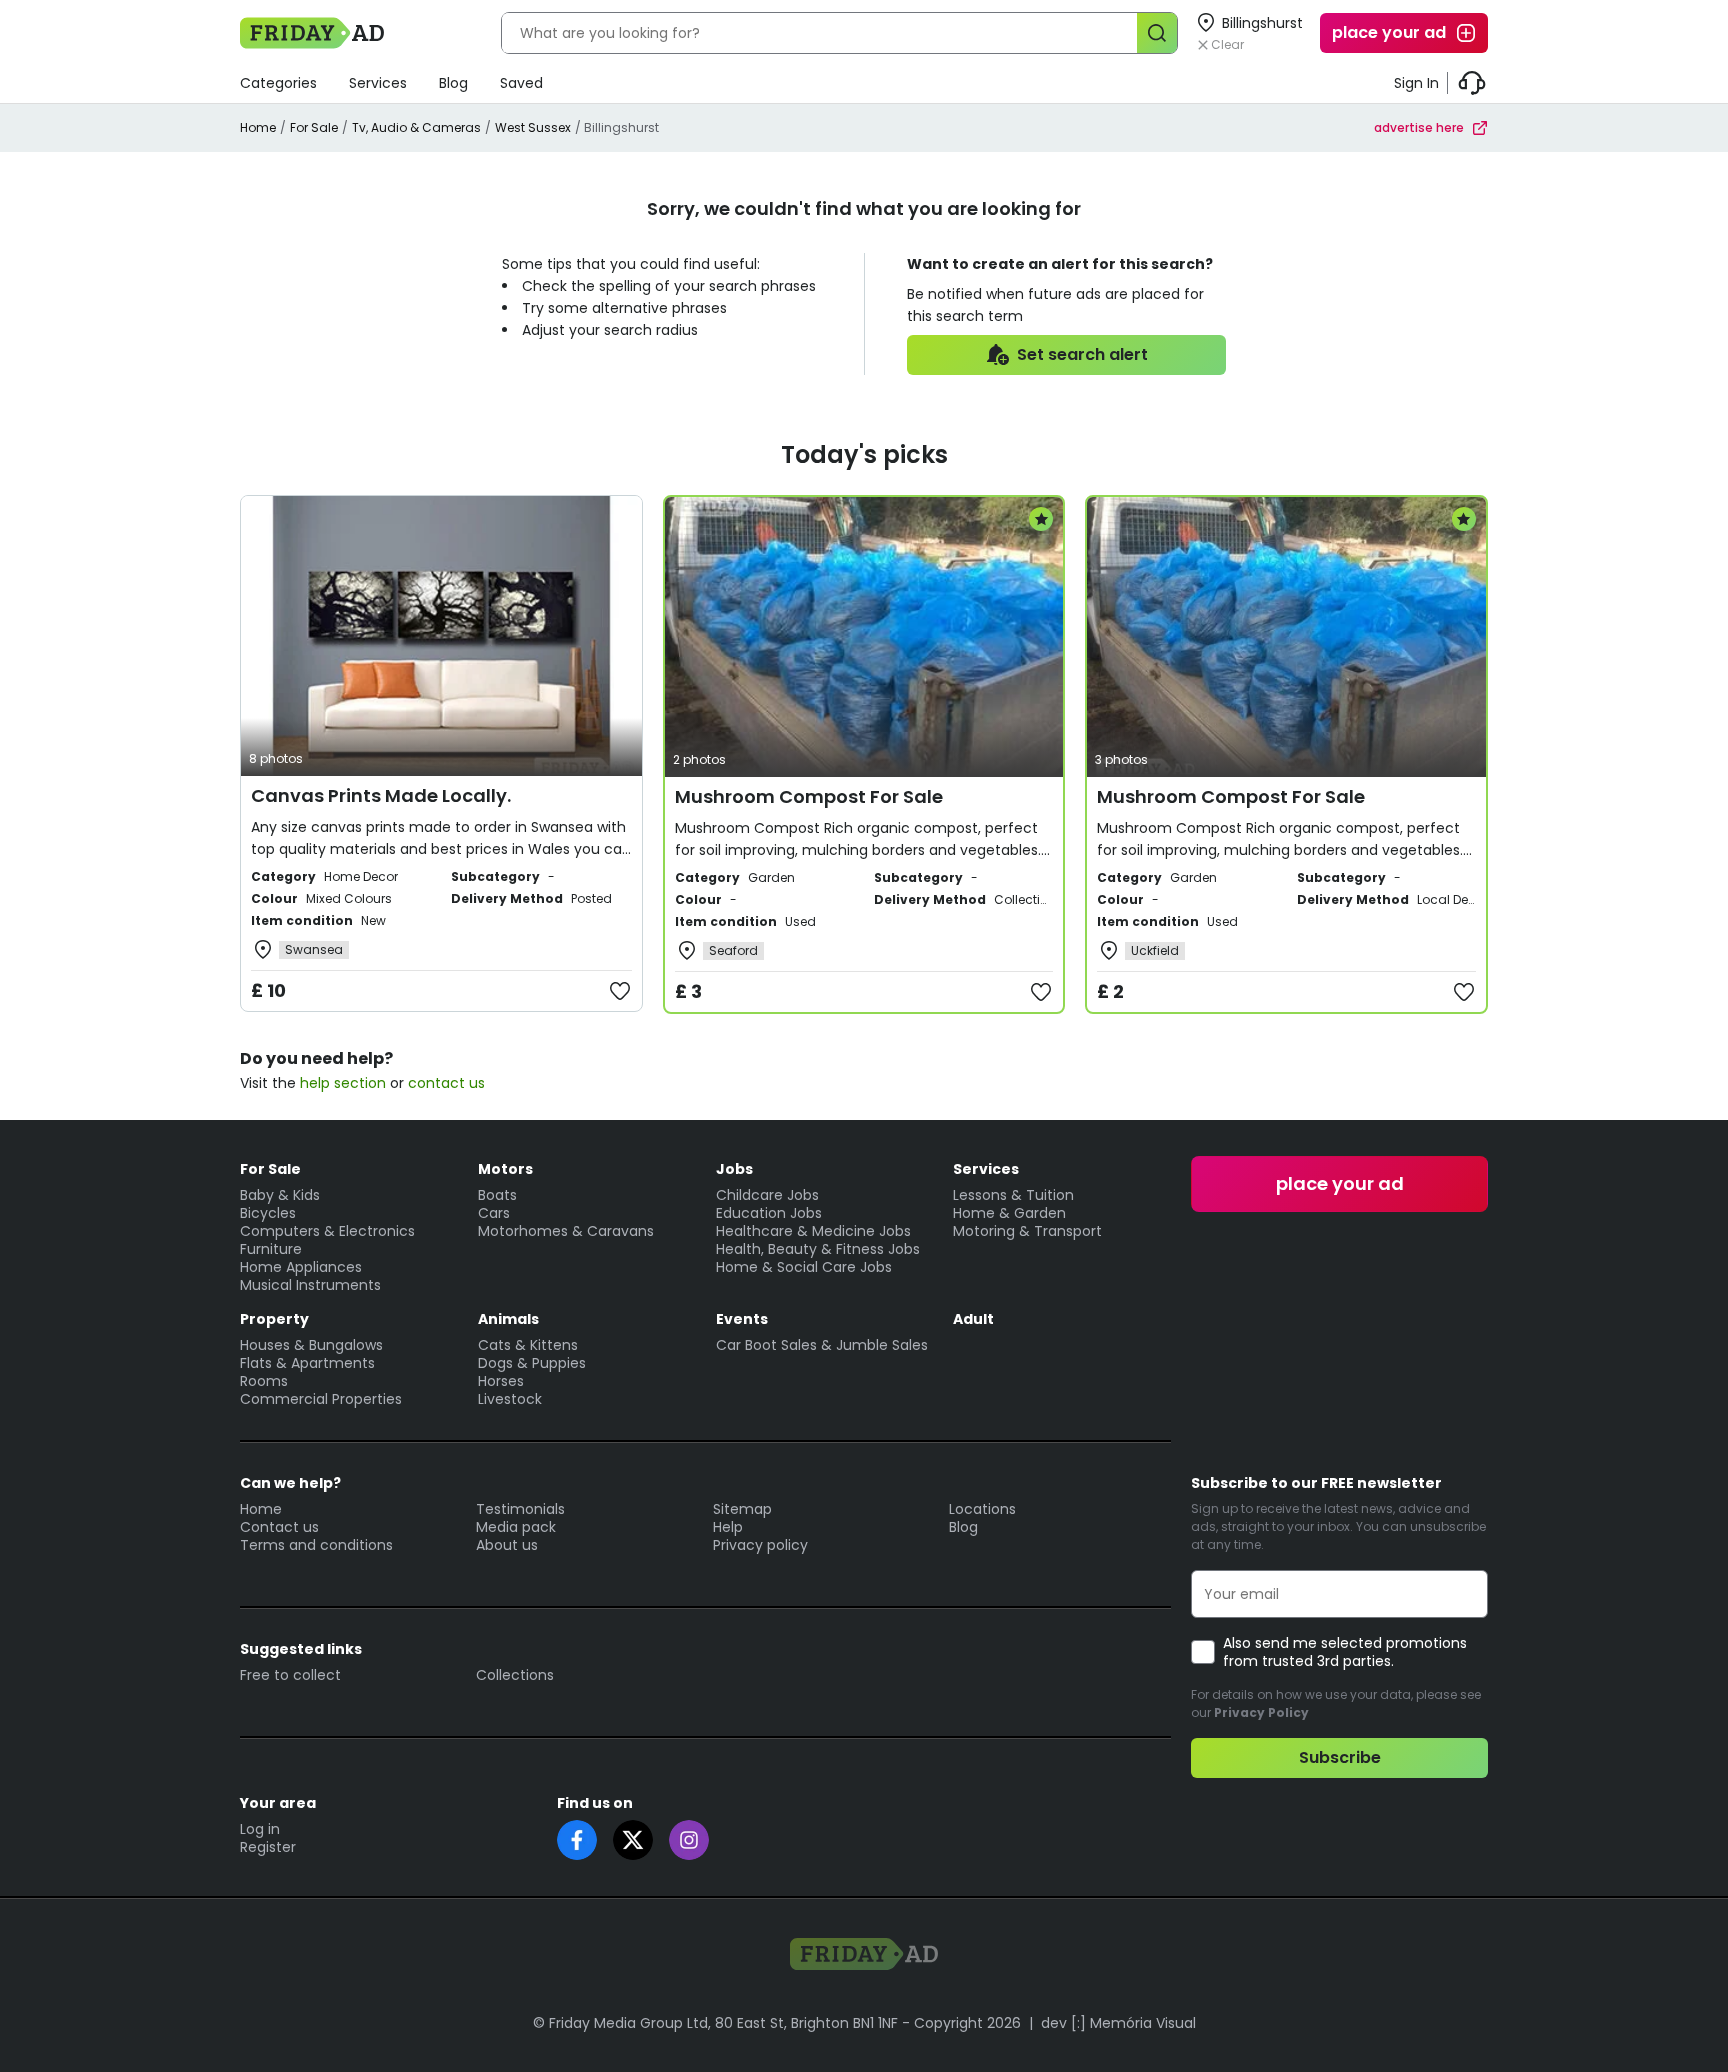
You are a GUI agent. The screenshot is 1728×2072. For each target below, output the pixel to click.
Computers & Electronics (327, 1231)
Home (258, 127)
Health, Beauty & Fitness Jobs (818, 1249)
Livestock (510, 1399)
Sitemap (742, 1509)
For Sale (314, 127)
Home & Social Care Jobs (804, 1267)
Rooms (264, 1381)
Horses (501, 1381)
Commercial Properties (321, 1399)
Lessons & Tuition (1013, 1195)
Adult (973, 1319)
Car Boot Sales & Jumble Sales (822, 1345)
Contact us (279, 1527)
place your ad (1389, 32)
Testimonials (520, 1509)
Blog (453, 83)
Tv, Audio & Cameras (416, 127)
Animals (508, 1319)
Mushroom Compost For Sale (809, 796)
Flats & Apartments (307, 1363)
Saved (521, 83)
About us (507, 1545)
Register (268, 1847)
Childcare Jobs (767, 1195)
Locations (982, 1509)
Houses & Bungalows (311, 1345)
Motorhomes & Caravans (566, 1231)
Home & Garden (1009, 1213)
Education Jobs (769, 1213)
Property (274, 1319)
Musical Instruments (310, 1285)
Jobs (734, 1169)
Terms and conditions (316, 1545)
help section (343, 1083)
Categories (278, 83)
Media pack (516, 1527)
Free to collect (290, 1675)
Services (378, 83)
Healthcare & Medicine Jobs (813, 1231)
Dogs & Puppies (532, 1363)
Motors (505, 1169)
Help (728, 1527)
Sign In (1416, 83)
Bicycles (268, 1213)
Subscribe (1340, 1757)
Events (742, 1319)
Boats (497, 1195)
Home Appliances (301, 1267)
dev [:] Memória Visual (1118, 2023)
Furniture (271, 1249)
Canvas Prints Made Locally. (381, 795)
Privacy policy (760, 1545)
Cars (494, 1213)
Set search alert (1082, 354)
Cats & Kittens (528, 1345)
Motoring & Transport (1027, 1231)
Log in (260, 1829)
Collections (515, 1675)
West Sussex (533, 127)
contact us (446, 1083)
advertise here (1419, 127)
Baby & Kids (280, 1195)
